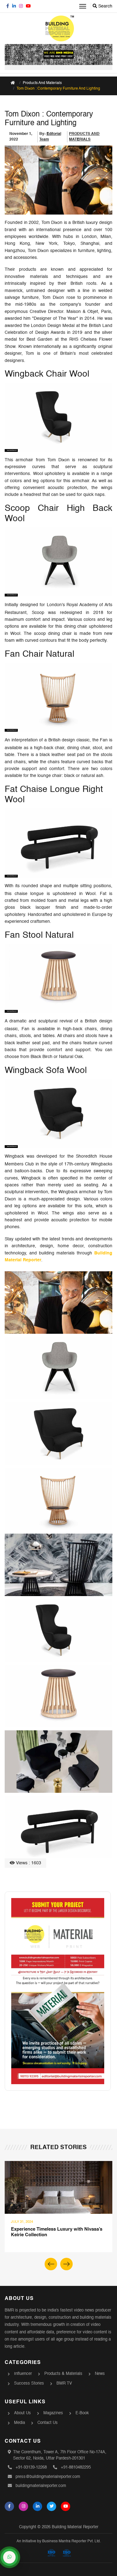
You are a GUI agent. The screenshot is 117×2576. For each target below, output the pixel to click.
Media (19, 2423)
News (100, 2374)
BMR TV (64, 2383)
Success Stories (29, 2383)
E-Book (82, 2413)
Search (105, 6)
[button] (66, 2264)
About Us (22, 2413)
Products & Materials (63, 2374)
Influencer (23, 2374)
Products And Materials (42, 83)
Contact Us (48, 2423)
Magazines (53, 2413)
